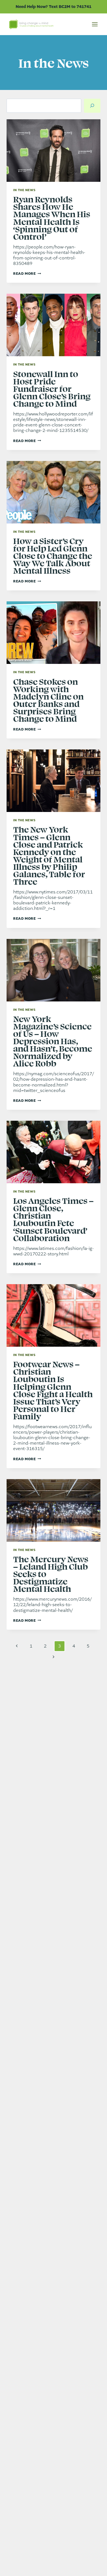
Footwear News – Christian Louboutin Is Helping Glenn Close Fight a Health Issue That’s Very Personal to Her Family (53, 1390)
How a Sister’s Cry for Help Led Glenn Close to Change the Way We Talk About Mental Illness (53, 555)
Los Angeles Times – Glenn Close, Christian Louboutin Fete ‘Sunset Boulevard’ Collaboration (53, 1219)
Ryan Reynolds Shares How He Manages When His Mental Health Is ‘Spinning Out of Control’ (52, 217)
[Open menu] (95, 24)
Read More (27, 274)
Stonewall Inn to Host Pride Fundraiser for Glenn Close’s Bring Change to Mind (52, 388)
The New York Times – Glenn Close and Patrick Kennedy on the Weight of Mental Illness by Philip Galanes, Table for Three (49, 855)
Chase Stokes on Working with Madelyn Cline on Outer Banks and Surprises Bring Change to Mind (48, 700)
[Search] (92, 106)
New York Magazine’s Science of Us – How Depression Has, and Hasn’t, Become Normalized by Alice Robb (53, 1041)
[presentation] (54, 151)
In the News (24, 190)
